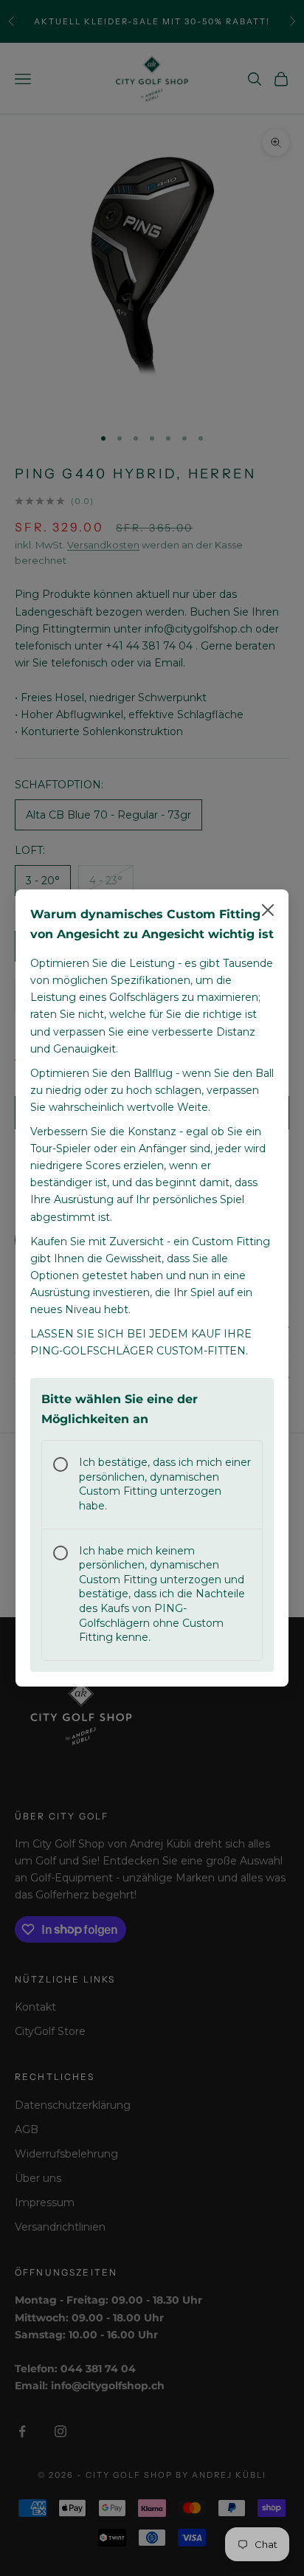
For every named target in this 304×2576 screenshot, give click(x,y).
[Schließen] (268, 910)
